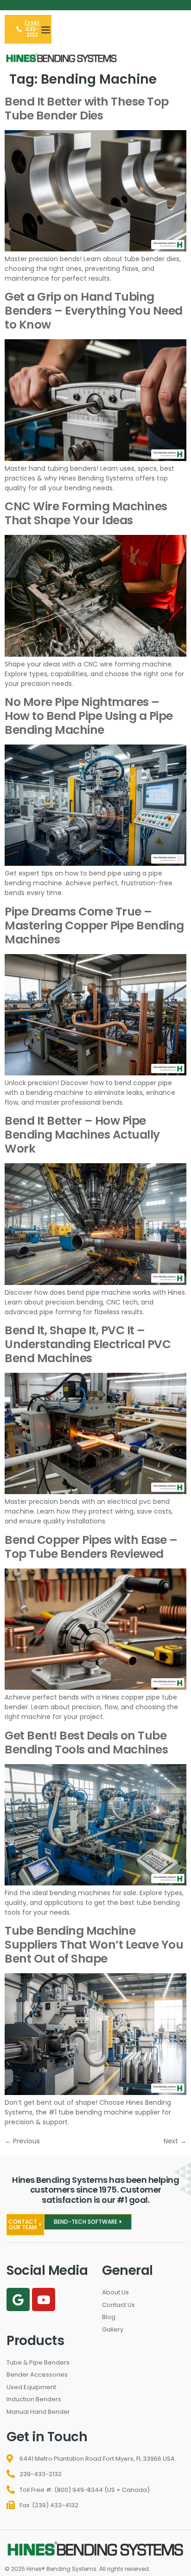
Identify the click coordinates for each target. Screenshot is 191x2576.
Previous (22, 2141)
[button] (46, 29)
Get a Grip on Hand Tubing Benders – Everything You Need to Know (94, 311)
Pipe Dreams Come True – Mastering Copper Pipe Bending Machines (94, 926)
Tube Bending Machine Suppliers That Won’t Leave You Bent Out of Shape (94, 1945)
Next (175, 2141)
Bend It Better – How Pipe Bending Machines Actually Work (82, 1135)
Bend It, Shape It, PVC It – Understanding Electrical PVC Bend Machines (88, 1344)
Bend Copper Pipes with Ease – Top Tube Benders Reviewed (91, 1547)
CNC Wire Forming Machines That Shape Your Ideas (86, 513)
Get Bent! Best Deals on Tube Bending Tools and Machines (86, 1743)
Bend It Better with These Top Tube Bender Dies (87, 109)
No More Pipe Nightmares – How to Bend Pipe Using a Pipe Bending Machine (89, 716)
